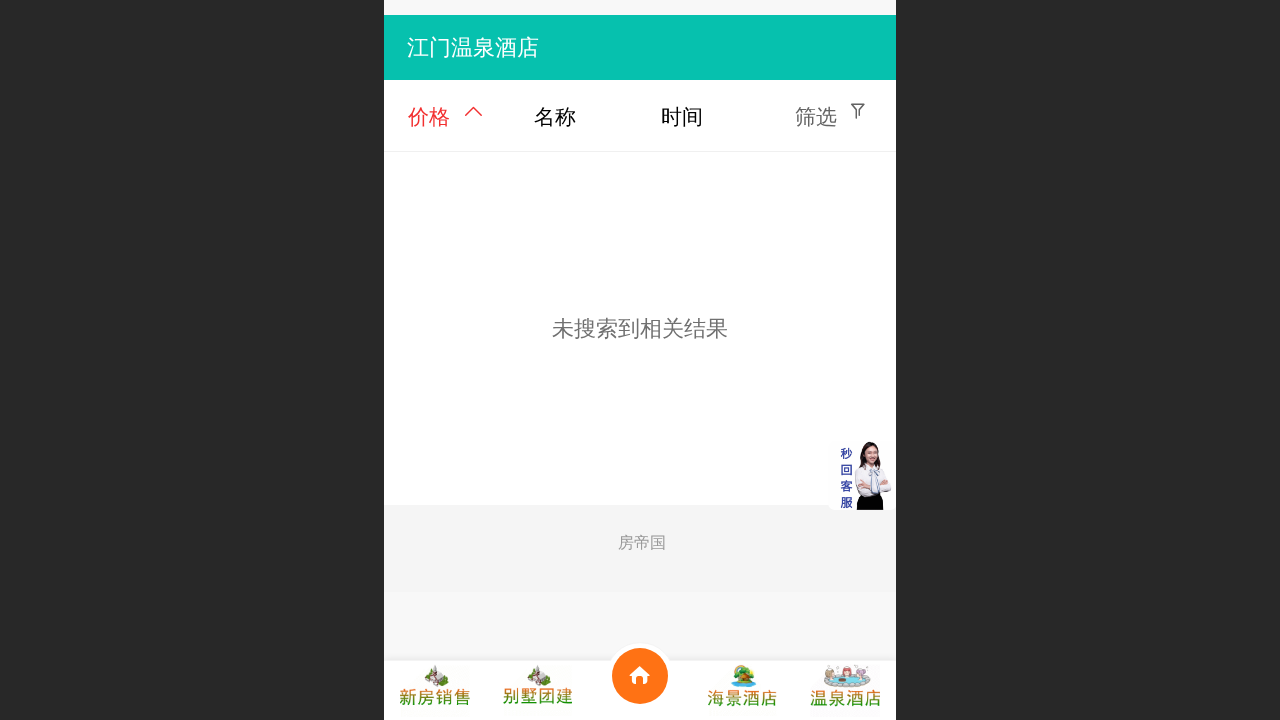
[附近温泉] (845, 690)
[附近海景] (742, 690)
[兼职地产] (435, 690)
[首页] (640, 690)
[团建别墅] (537, 690)
